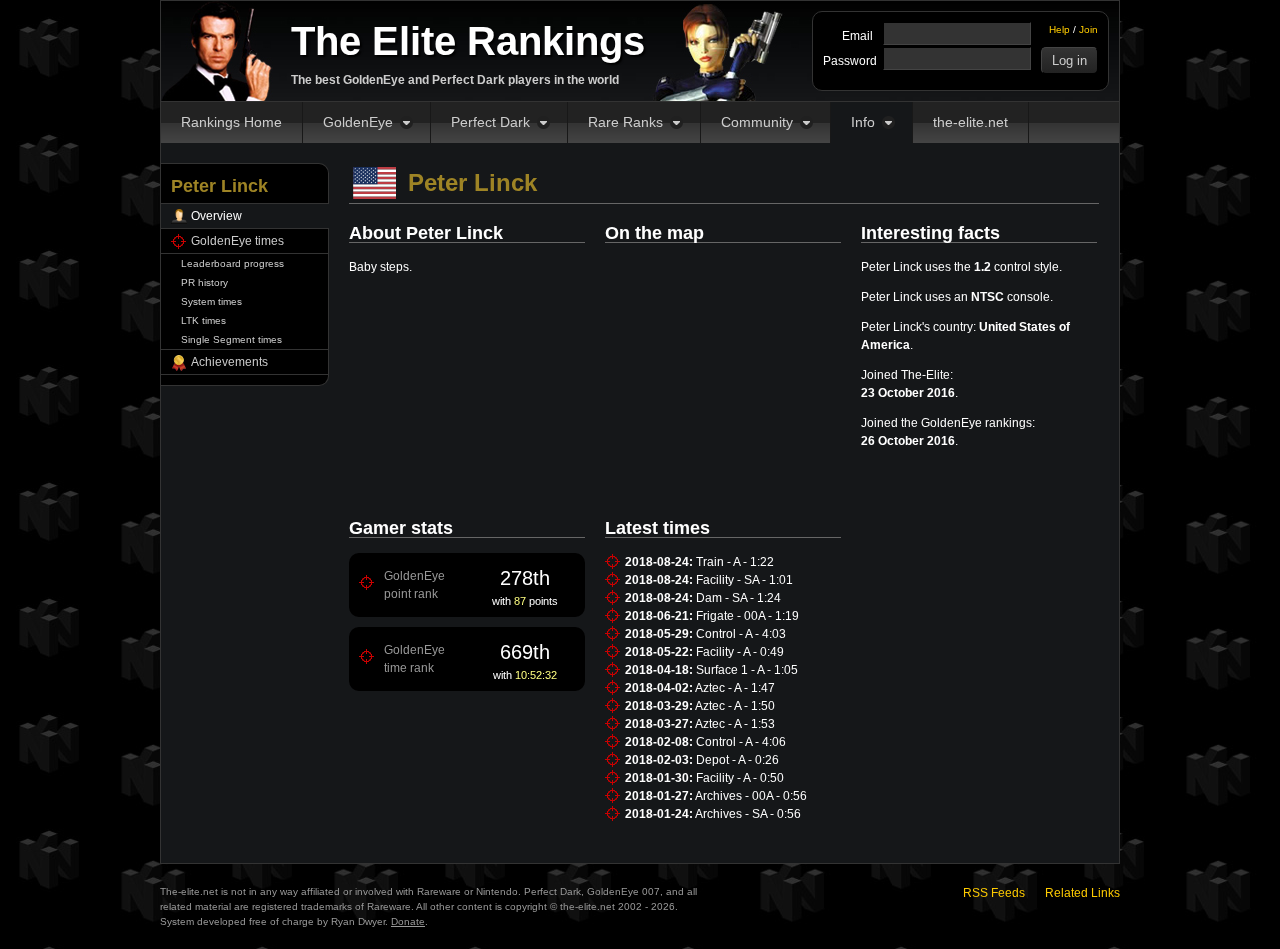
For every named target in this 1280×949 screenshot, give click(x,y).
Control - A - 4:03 (741, 634)
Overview (216, 216)
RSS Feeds (994, 893)
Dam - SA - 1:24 (738, 598)
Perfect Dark (490, 122)
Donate (408, 921)
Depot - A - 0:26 (737, 760)
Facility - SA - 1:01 (744, 580)
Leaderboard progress (232, 263)
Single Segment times (231, 339)
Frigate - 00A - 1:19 (747, 616)
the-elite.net (970, 122)
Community (757, 122)
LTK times (203, 320)
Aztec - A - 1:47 (735, 688)
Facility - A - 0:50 (740, 778)
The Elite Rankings (468, 41)
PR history (204, 282)
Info (863, 122)
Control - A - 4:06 (741, 742)
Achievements (229, 362)
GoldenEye (358, 122)
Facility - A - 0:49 (740, 652)
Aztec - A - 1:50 (735, 706)
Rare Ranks (625, 122)
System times (211, 301)
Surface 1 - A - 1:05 (747, 670)
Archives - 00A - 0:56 (751, 796)
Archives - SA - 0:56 (748, 814)
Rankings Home (231, 122)
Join (1088, 29)
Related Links (1082, 893)
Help (1059, 29)
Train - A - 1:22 (735, 562)
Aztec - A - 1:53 (735, 724)
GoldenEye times (237, 241)
